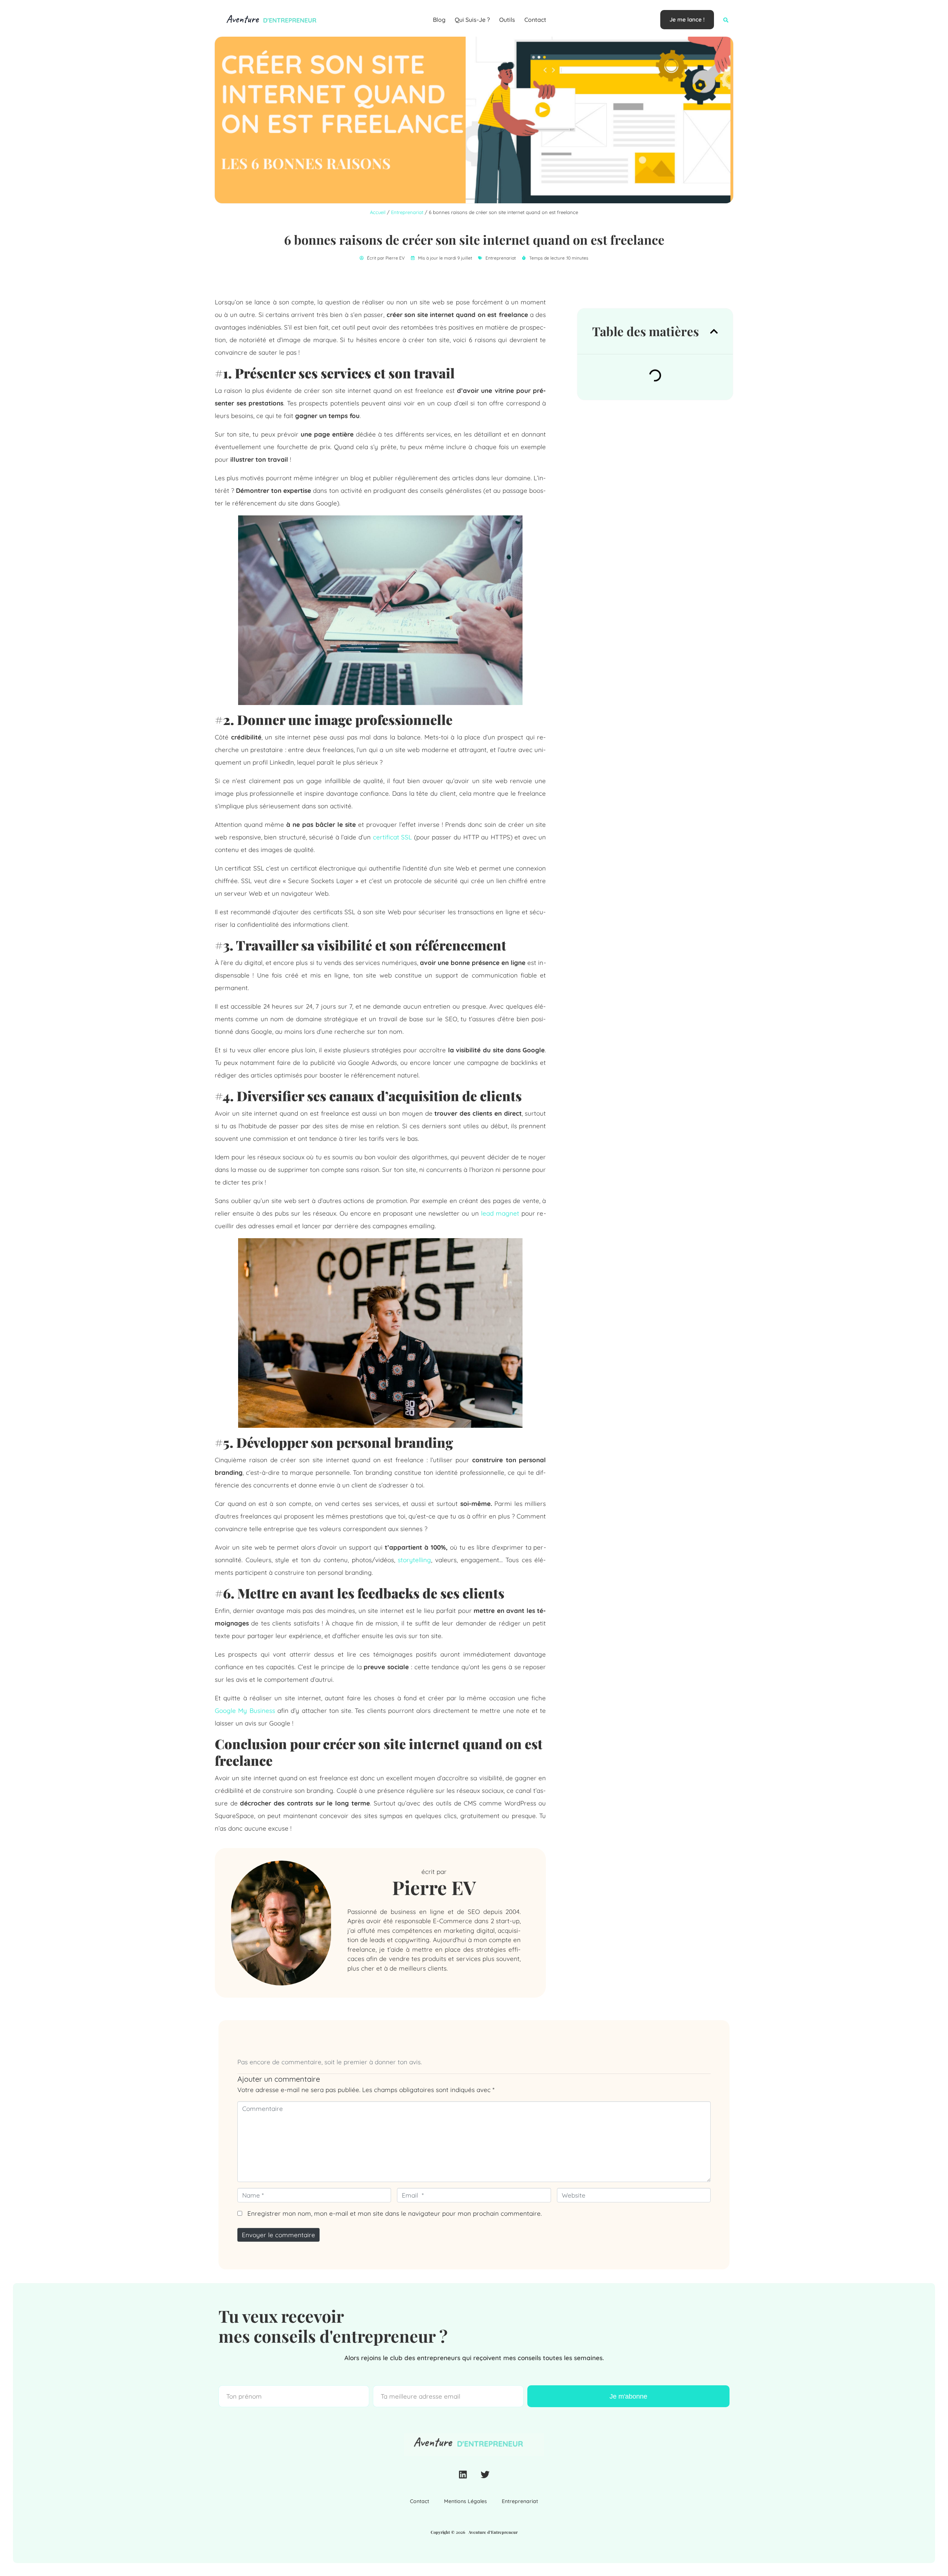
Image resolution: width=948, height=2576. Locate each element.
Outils (507, 20)
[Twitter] (485, 2475)
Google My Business (245, 1710)
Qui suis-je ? (472, 20)
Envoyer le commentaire (278, 2235)
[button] (726, 20)
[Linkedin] (463, 2475)
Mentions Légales (465, 2501)
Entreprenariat (407, 212)
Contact (535, 20)
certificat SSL (393, 837)
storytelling (414, 1560)
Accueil (378, 212)
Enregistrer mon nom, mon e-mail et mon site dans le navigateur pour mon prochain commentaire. (395, 2213)
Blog (439, 20)
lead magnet (500, 1213)
